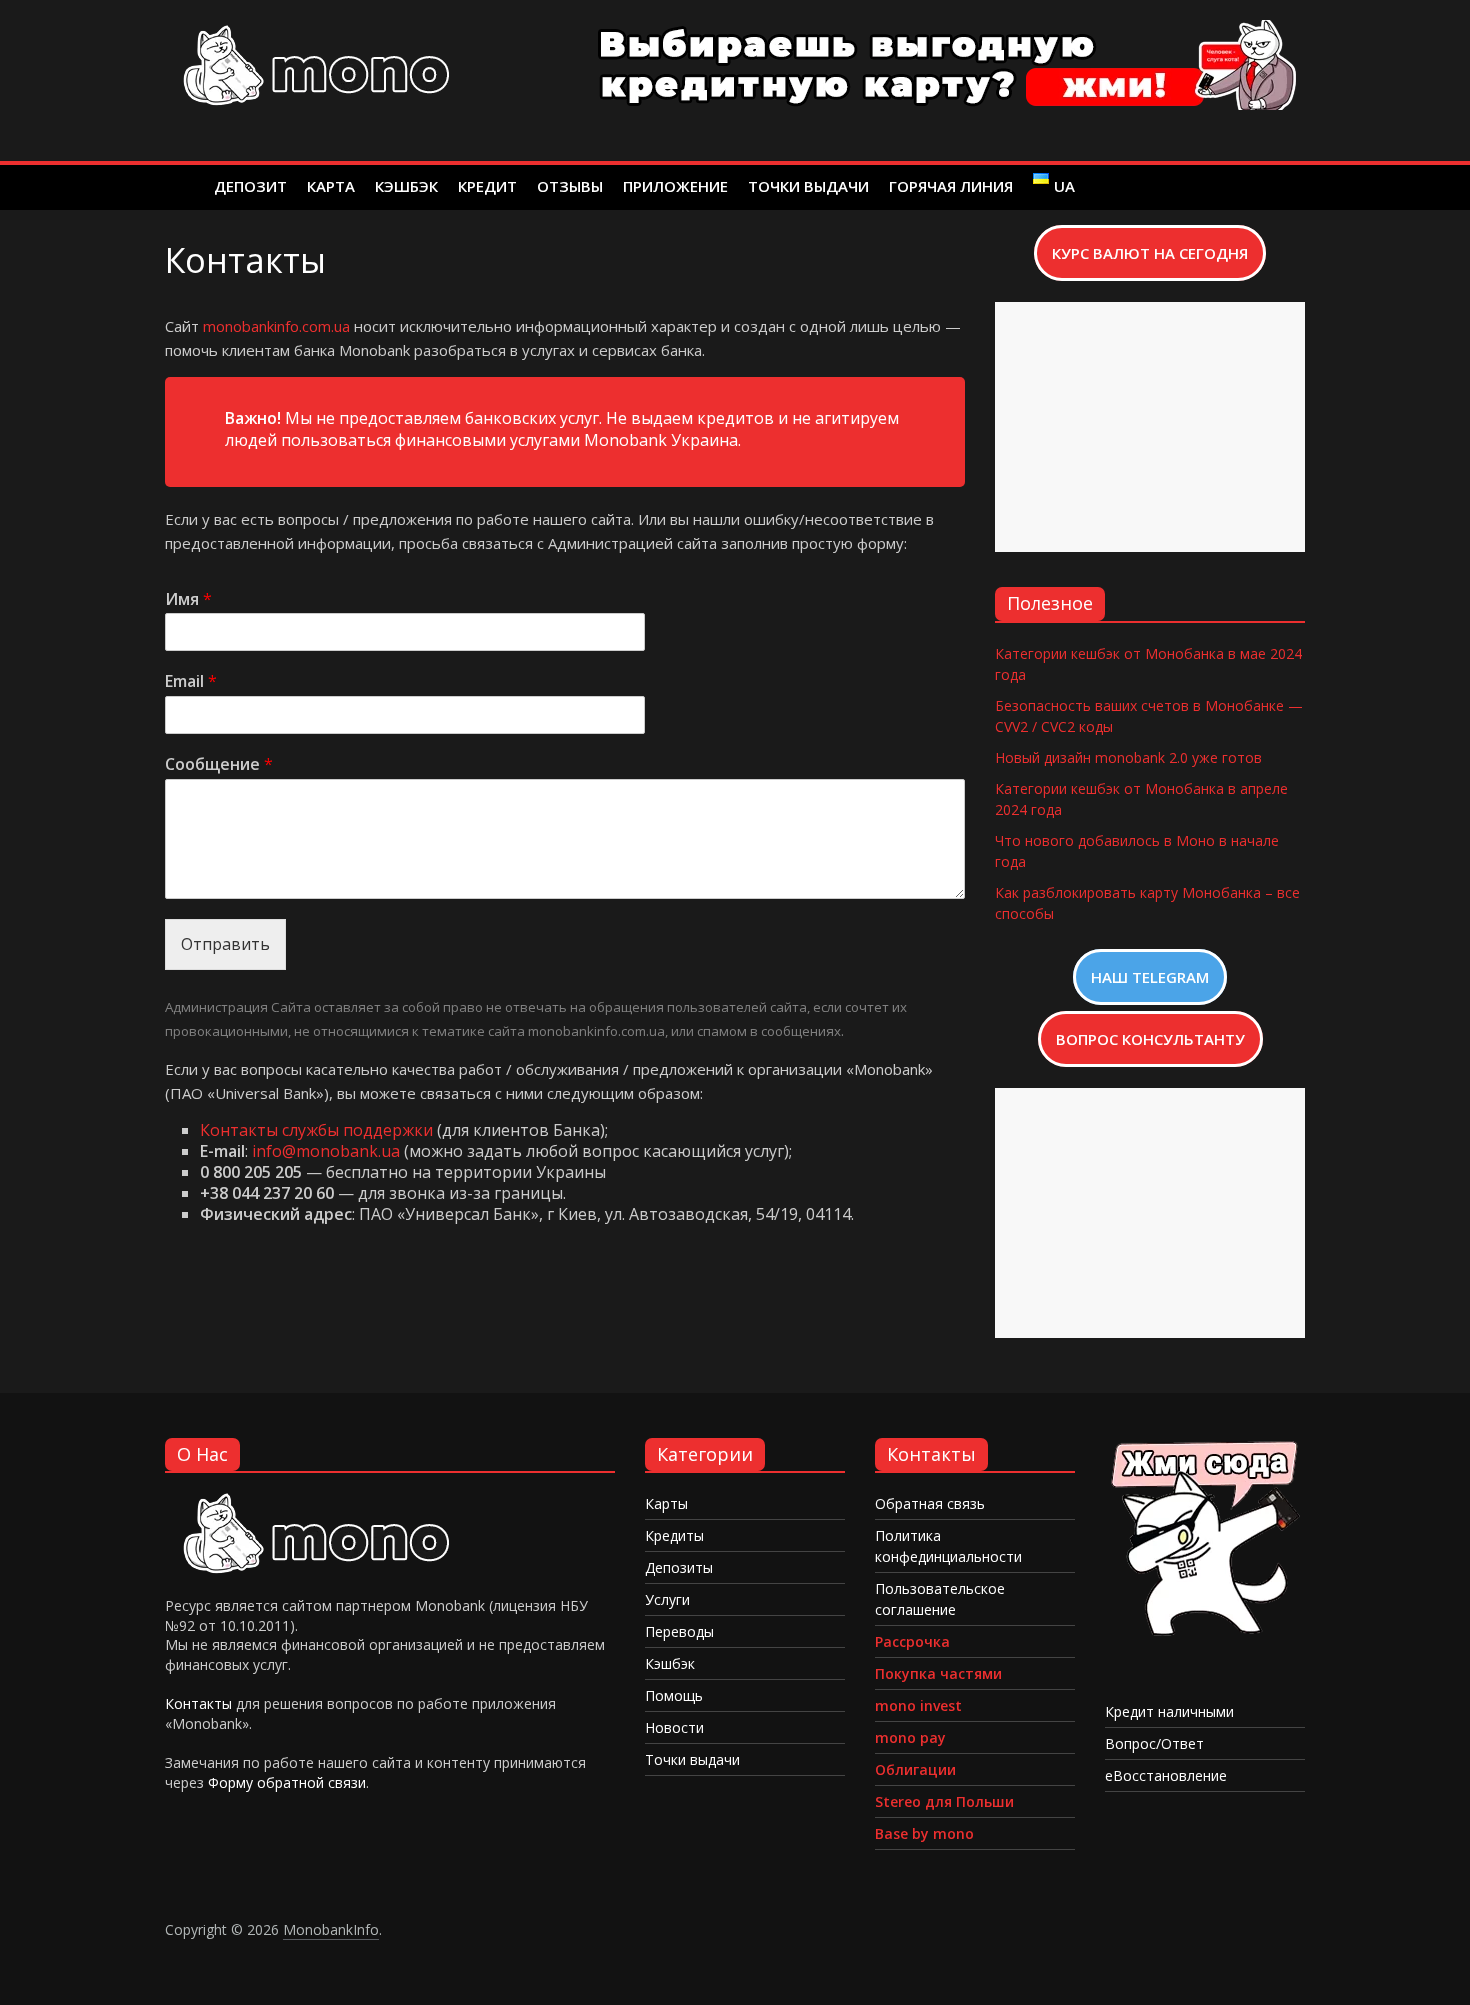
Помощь (674, 1695)
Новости (674, 1727)
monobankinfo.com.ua (276, 326)
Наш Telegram (1150, 977)
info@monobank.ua (326, 1151)
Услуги (667, 1599)
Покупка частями (938, 1673)
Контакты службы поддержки (316, 1130)
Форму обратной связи (287, 1782)
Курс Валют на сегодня (1150, 253)
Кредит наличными (1169, 1711)
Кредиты (674, 1535)
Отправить (225, 944)
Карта (331, 186)
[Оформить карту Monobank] (1205, 1447)
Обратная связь (930, 1503)
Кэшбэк (406, 186)
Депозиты (679, 1567)
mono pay (910, 1737)
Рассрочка (912, 1641)
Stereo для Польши (944, 1801)
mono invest (918, 1705)
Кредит (487, 186)
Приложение (675, 186)
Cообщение (219, 764)
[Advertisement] (1150, 427)
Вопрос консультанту (1150, 1039)
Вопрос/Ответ (1154, 1743)
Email (191, 681)
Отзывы (570, 186)
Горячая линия (951, 186)
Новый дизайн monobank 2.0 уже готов (1128, 757)
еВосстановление (1166, 1775)
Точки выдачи (808, 186)
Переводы (679, 1631)
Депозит (250, 186)
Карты (666, 1503)
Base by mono (924, 1833)
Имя (188, 599)
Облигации (915, 1769)
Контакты (198, 1703)
